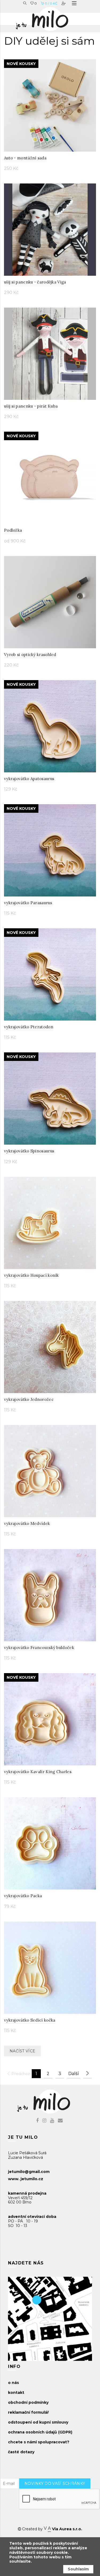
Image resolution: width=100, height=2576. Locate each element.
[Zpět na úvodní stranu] (47, 18)
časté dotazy (21, 2452)
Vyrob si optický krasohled (30, 655)
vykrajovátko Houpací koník (31, 1275)
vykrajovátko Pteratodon (29, 1027)
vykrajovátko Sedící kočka (30, 2020)
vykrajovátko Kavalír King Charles (38, 1772)
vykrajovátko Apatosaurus (29, 779)
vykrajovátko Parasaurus (28, 903)
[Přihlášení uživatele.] (64, 3)
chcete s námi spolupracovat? (39, 2442)
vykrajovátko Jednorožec (29, 1399)
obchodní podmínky (28, 2402)
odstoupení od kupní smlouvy (38, 2422)
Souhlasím (78, 2569)
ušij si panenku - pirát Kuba (31, 406)
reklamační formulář (28, 2412)
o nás (13, 2383)
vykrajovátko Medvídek (27, 1523)
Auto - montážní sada (25, 158)
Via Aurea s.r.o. (67, 2529)
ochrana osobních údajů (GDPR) (40, 2432)
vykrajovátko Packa (23, 1896)
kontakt (16, 2393)
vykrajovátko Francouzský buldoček (39, 1648)
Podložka (13, 530)
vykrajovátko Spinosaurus (29, 1151)
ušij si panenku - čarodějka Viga (35, 282)
